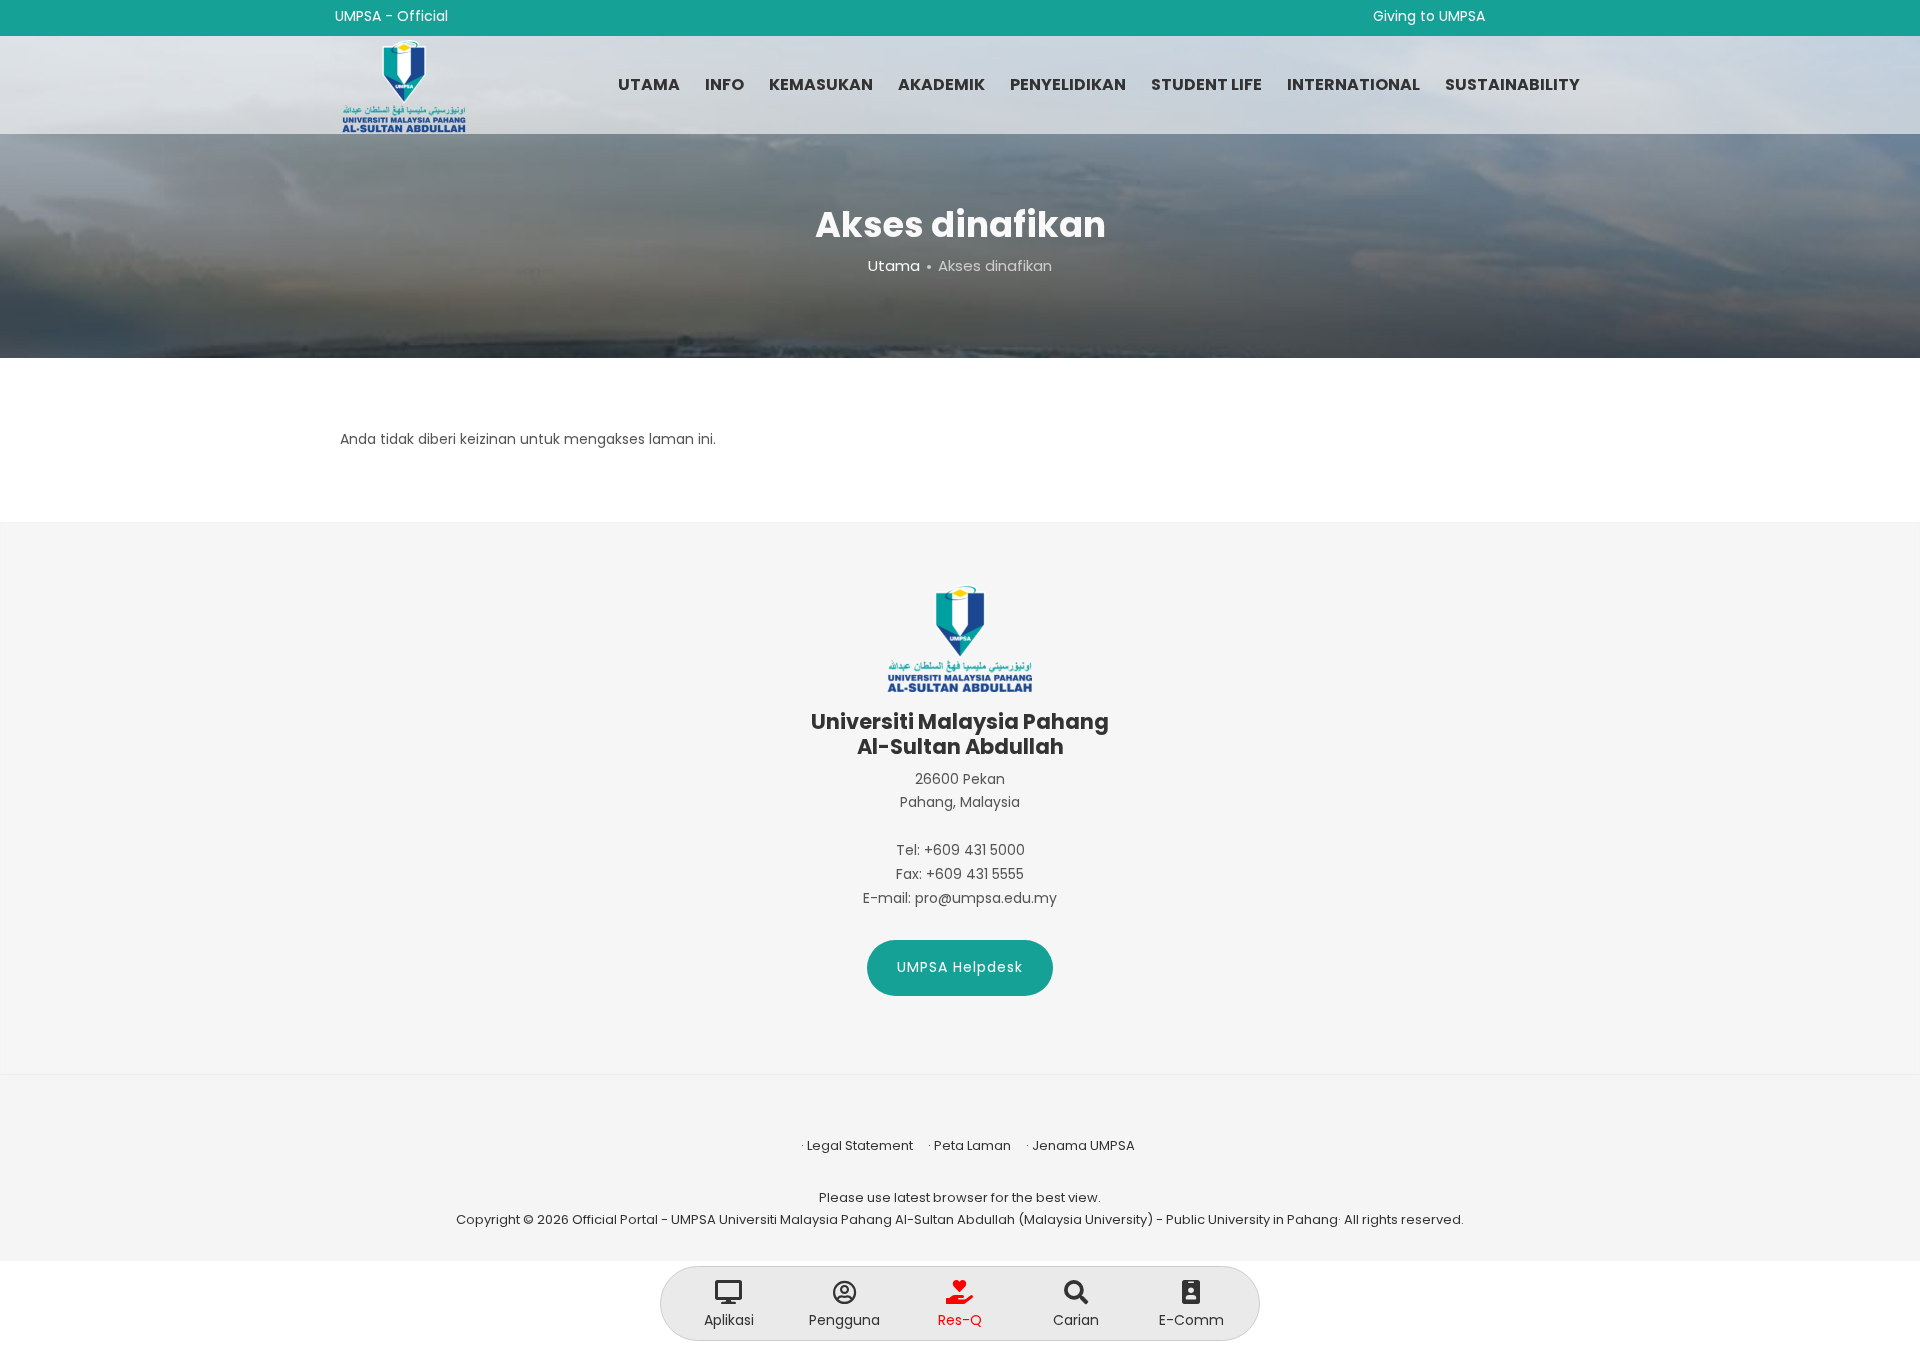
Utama (649, 84)
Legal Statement (860, 1145)
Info (724, 84)
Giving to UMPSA (1429, 16)
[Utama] (404, 86)
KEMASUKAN (821, 84)
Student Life (1206, 84)
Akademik (941, 84)
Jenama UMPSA (1083, 1145)
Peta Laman (972, 1145)
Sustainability (1512, 84)
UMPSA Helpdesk (960, 967)
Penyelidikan (1068, 84)
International (1353, 84)
